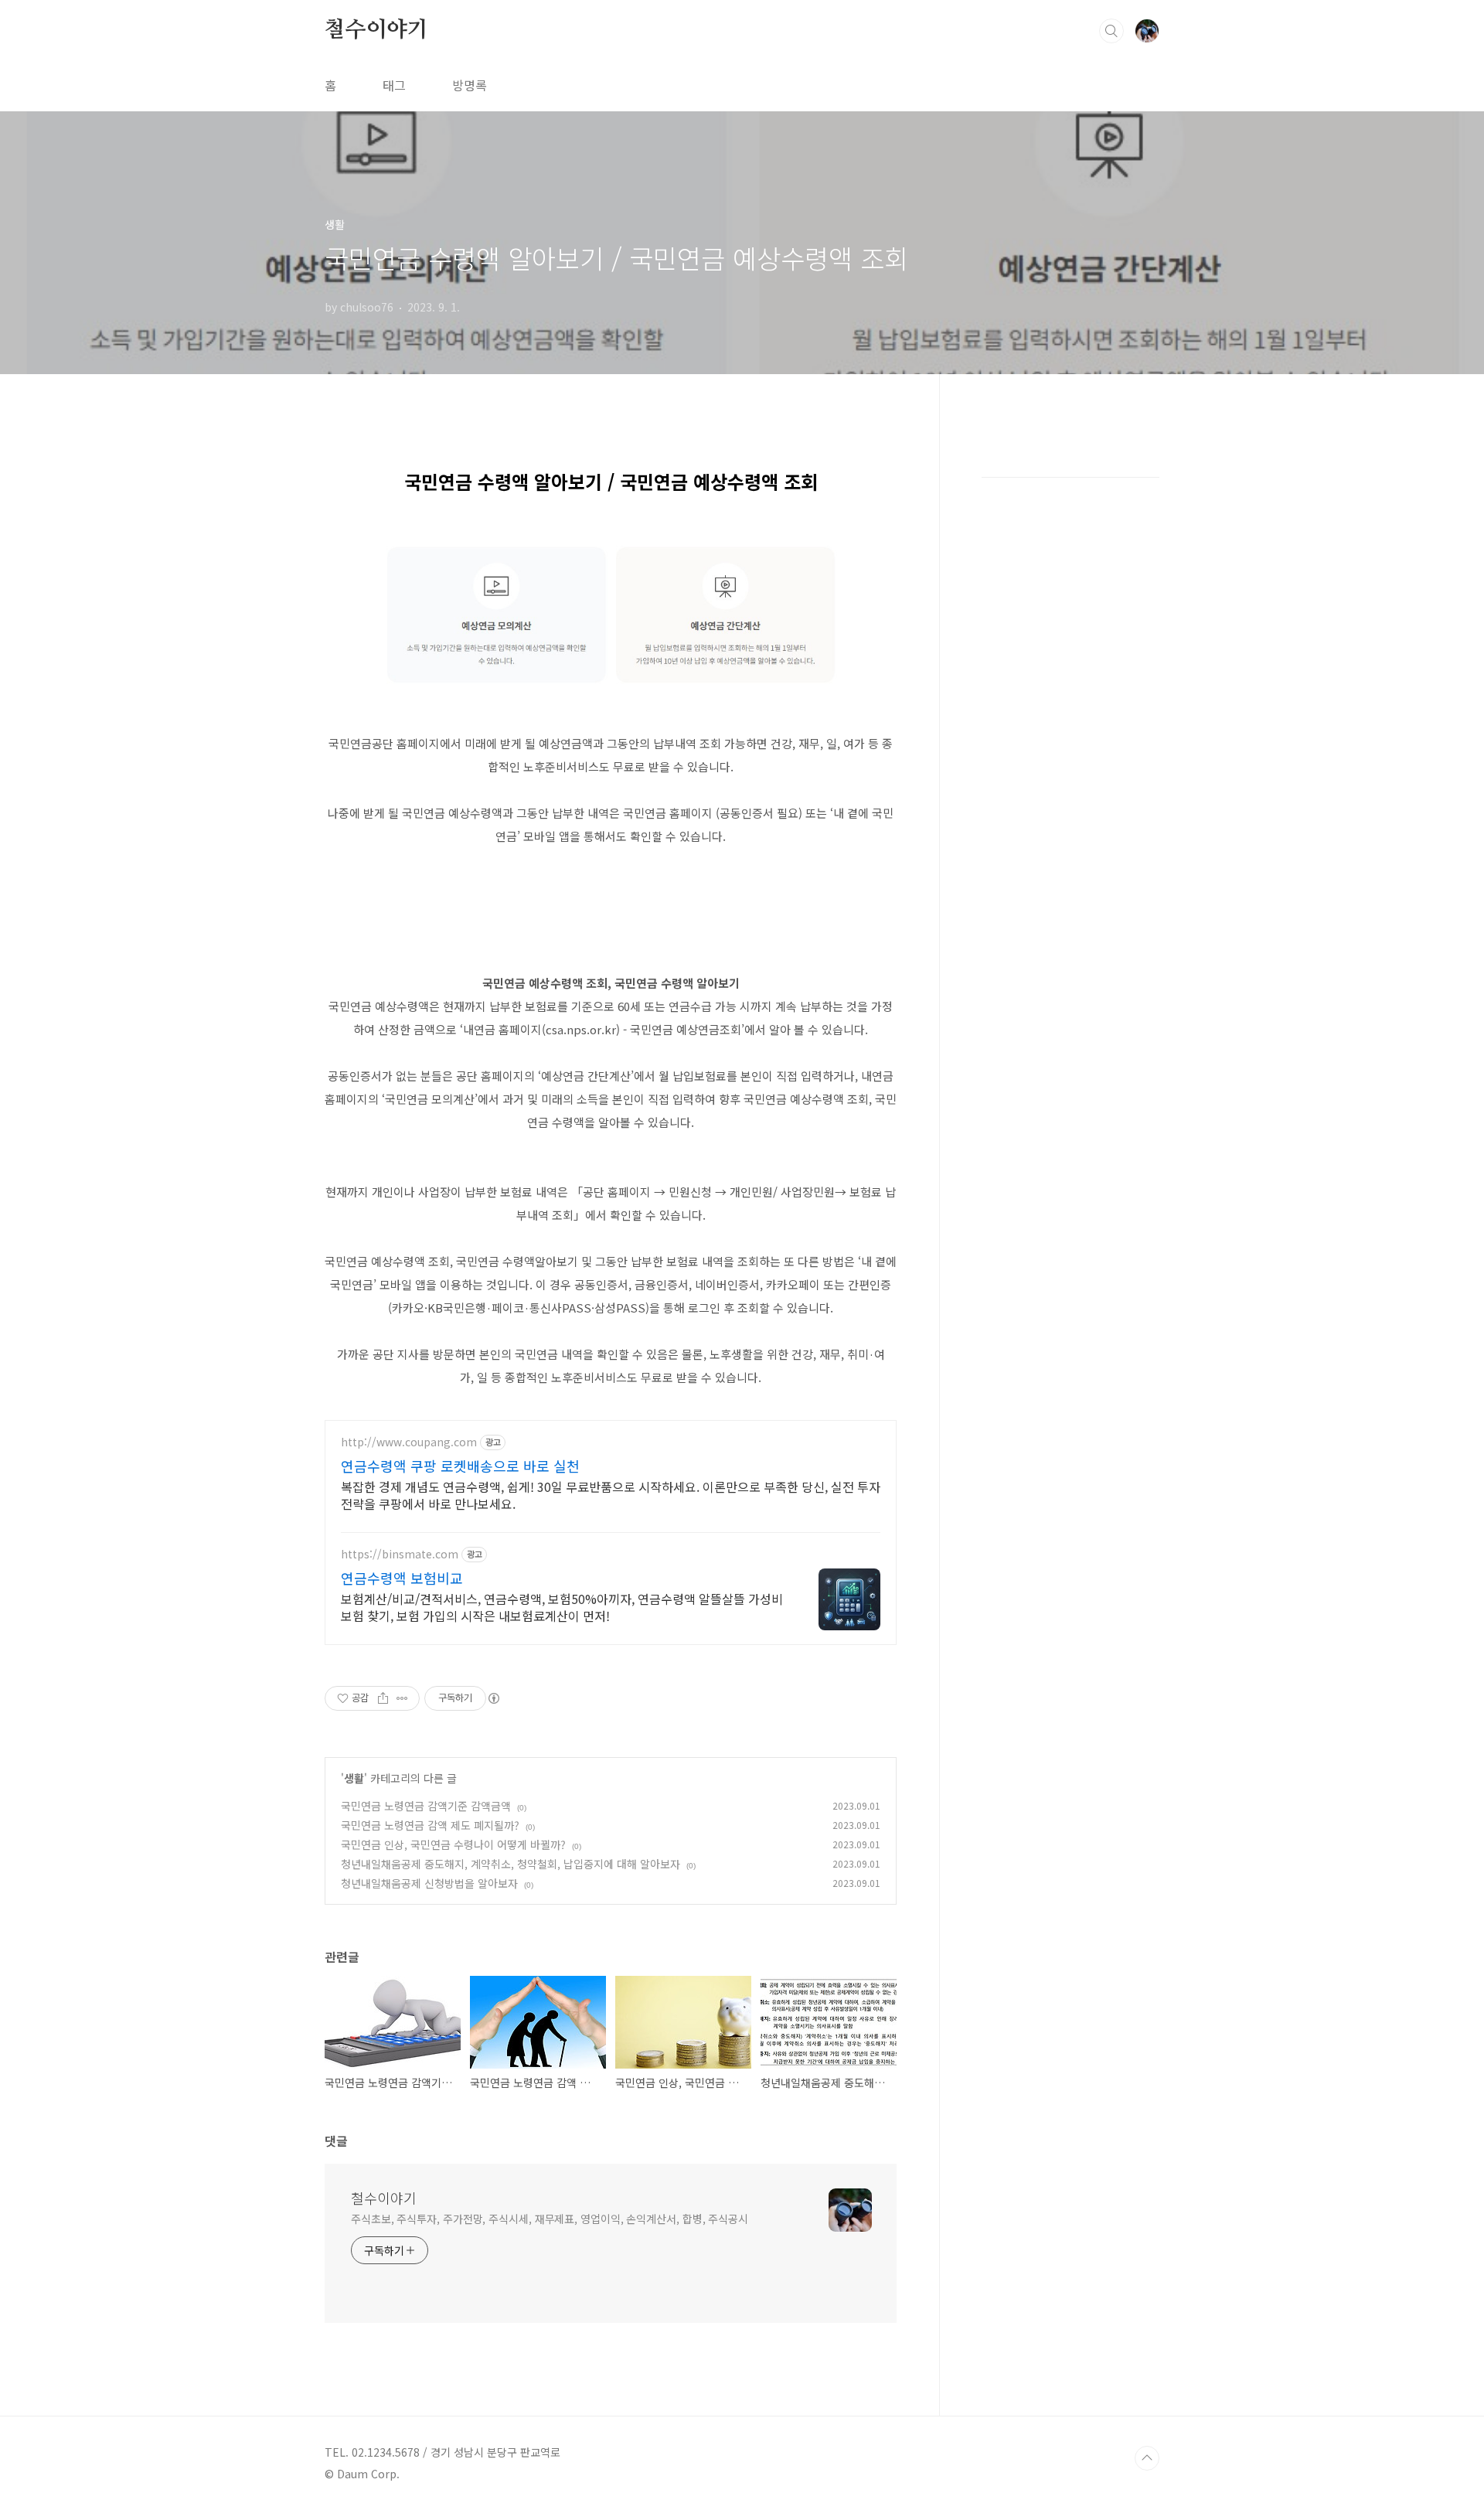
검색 (1111, 31)
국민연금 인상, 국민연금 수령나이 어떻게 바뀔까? (453, 1844)
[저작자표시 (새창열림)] (493, 1698)
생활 (354, 1778)
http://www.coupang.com (409, 1442)
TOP (1147, 2458)
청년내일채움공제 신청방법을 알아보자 (429, 1883)
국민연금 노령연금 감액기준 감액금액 (426, 1806)
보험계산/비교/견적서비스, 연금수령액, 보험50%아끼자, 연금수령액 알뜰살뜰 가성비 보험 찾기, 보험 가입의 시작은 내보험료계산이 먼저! (562, 1607)
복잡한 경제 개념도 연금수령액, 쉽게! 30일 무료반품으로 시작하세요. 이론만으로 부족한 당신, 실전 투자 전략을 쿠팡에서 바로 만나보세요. (611, 1495)
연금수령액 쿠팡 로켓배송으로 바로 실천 (460, 1466)
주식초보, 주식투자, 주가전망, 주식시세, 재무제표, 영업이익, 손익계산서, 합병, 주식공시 (550, 2219)
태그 (394, 85)
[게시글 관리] (402, 1698)
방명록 (470, 85)
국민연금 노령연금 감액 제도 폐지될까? (430, 1825)
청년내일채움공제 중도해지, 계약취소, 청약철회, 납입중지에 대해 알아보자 (511, 1864)
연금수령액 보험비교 (402, 1578)
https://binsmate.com (400, 1554)
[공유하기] (383, 1698)
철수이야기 (376, 30)
